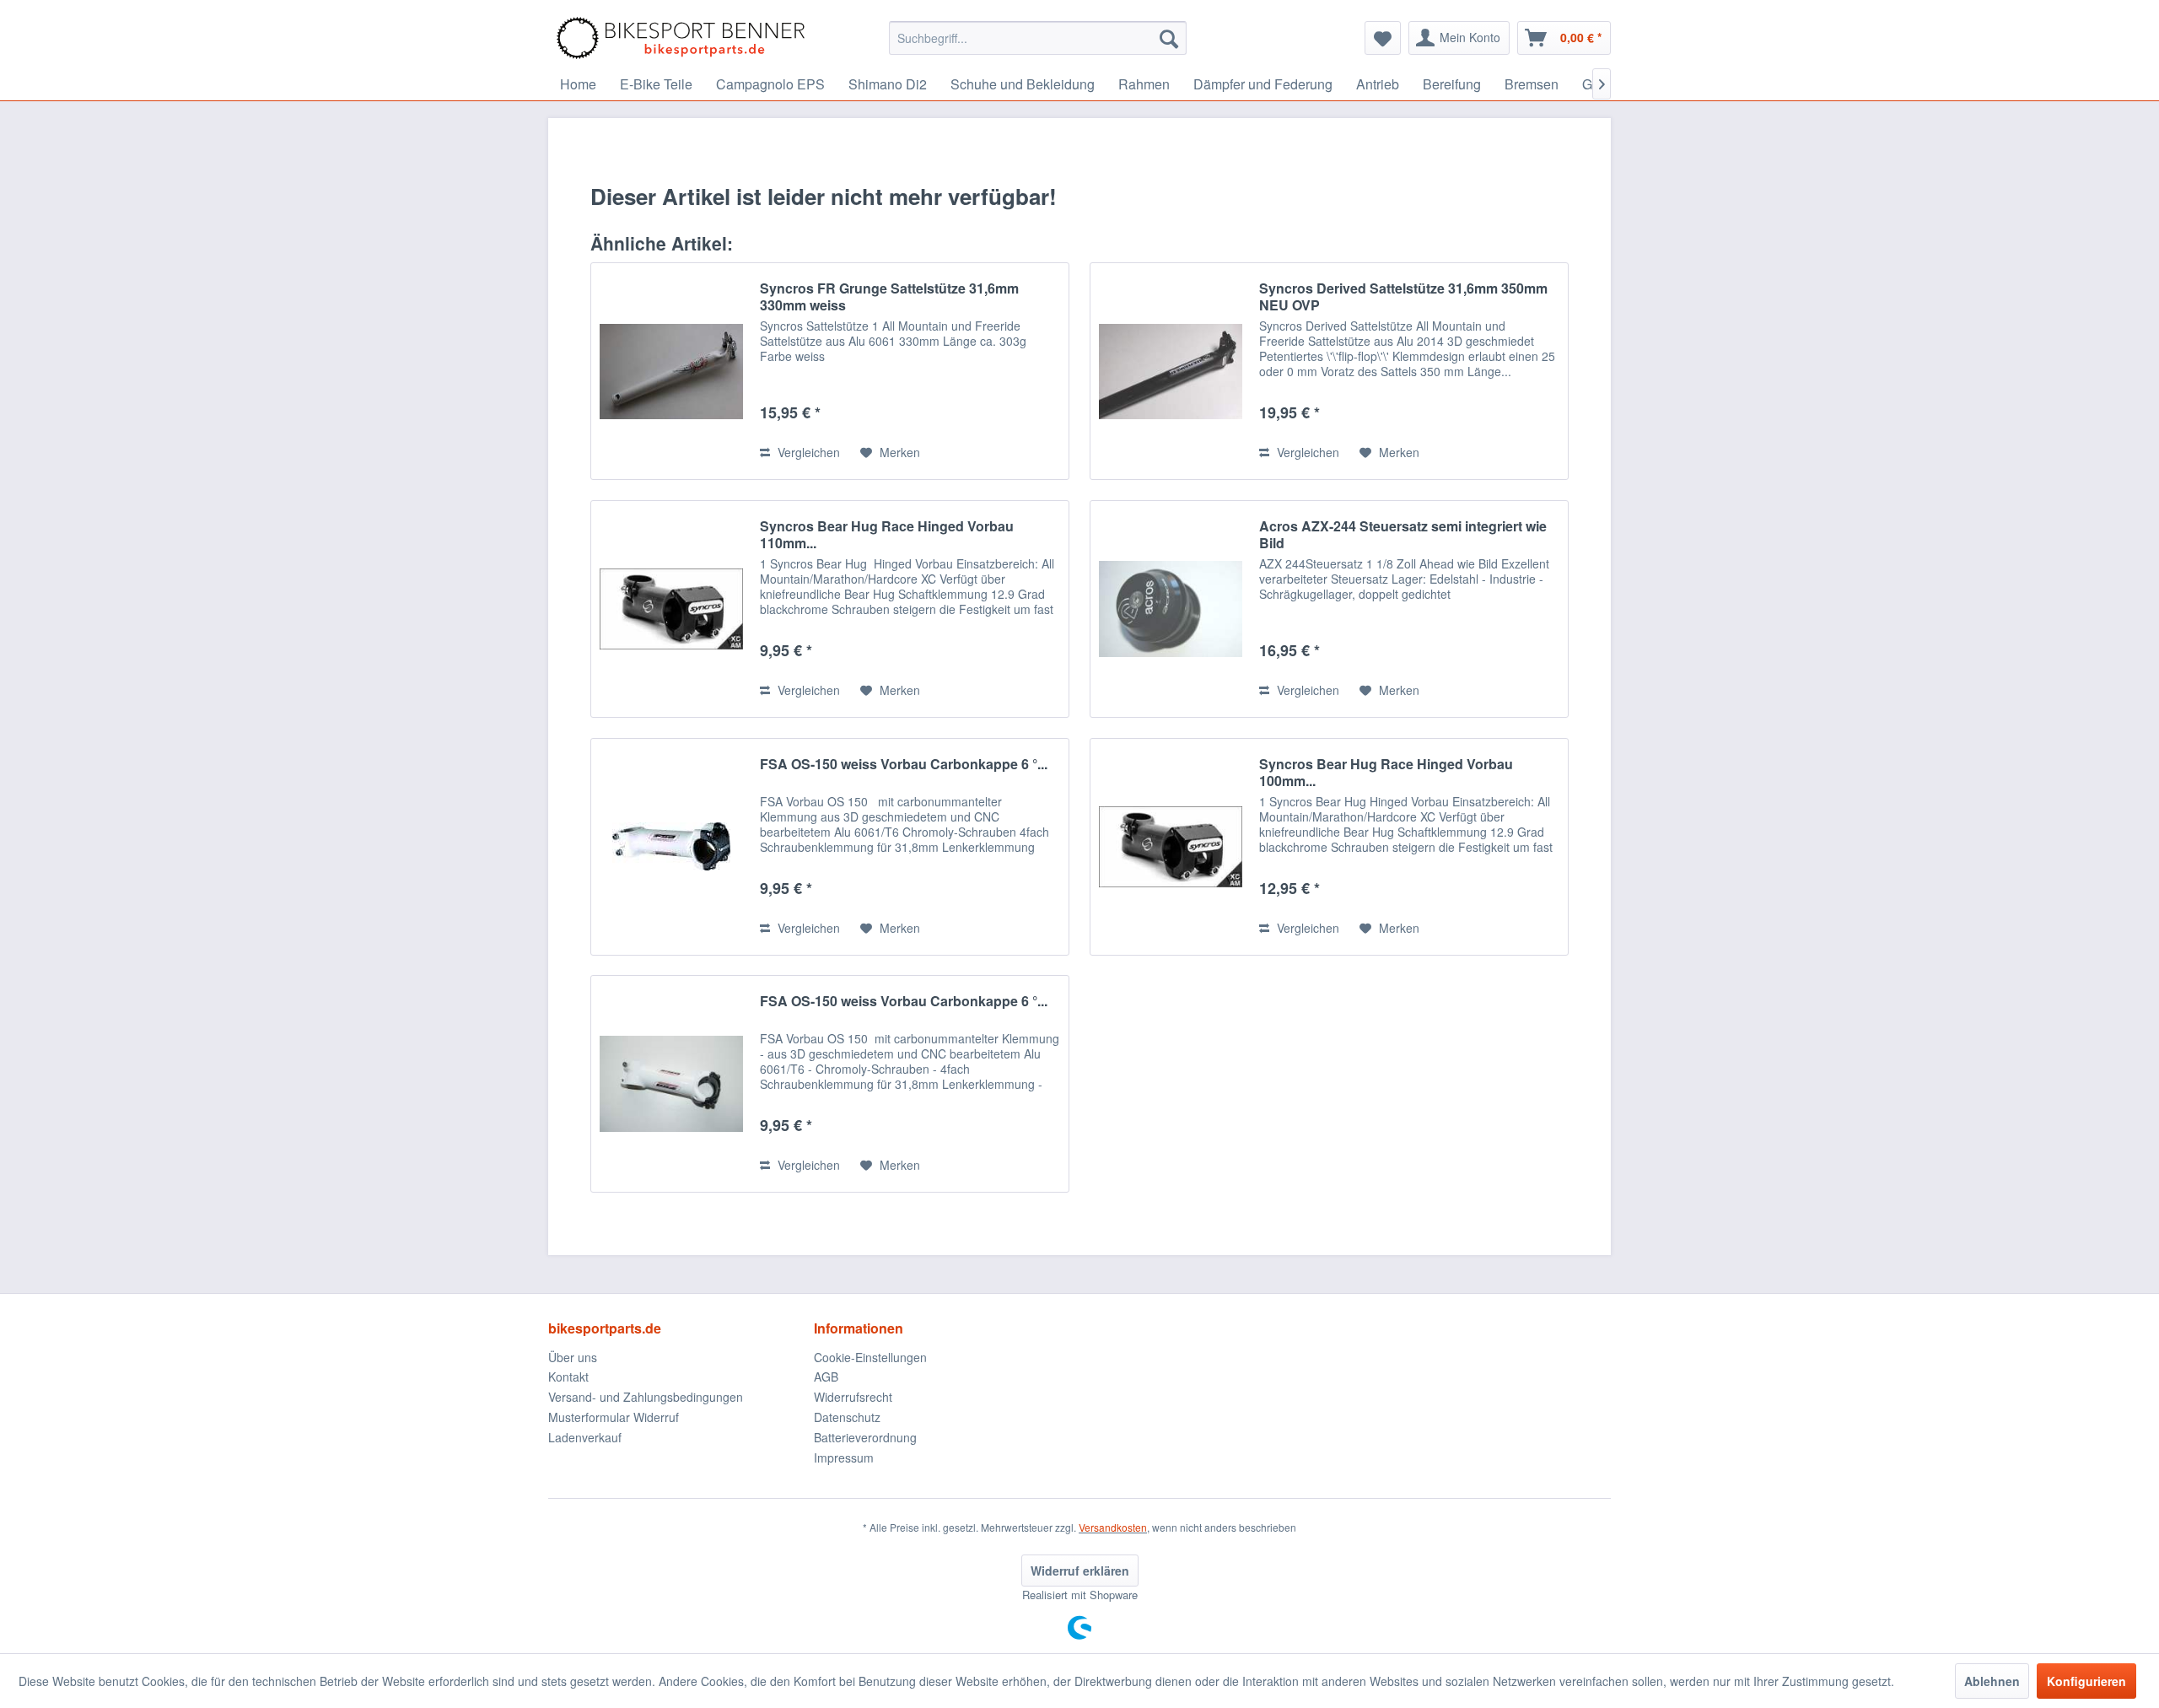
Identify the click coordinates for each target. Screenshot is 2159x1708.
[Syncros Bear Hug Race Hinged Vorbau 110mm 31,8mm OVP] (671, 609)
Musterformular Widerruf (614, 1417)
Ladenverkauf (585, 1437)
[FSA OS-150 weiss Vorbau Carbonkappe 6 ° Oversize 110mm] (671, 847)
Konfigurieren (2086, 1681)
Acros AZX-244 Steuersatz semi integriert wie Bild (1403, 535)
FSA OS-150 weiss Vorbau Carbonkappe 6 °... (904, 765)
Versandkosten (1113, 1527)
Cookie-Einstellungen (870, 1357)
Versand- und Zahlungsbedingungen (646, 1397)
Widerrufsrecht (853, 1397)
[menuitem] (1038, 38)
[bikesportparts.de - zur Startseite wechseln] (681, 38)
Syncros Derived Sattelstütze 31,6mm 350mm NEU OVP (1403, 297)
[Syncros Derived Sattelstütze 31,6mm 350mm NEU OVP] (1171, 371)
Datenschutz (847, 1417)
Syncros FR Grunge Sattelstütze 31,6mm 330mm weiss (889, 297)
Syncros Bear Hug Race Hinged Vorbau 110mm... (887, 535)
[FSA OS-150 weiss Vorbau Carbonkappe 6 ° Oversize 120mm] (671, 1084)
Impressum (844, 1457)
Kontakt (568, 1377)
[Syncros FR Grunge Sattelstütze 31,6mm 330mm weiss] (671, 371)
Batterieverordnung (865, 1437)
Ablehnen (1992, 1681)
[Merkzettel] (1383, 38)
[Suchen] (1169, 38)
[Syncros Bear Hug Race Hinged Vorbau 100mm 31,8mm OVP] (1171, 847)
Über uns (573, 1357)
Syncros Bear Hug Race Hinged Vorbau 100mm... (1386, 773)
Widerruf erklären (1080, 1571)
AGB (826, 1377)
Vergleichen (807, 452)
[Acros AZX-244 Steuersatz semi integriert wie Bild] (1171, 609)
